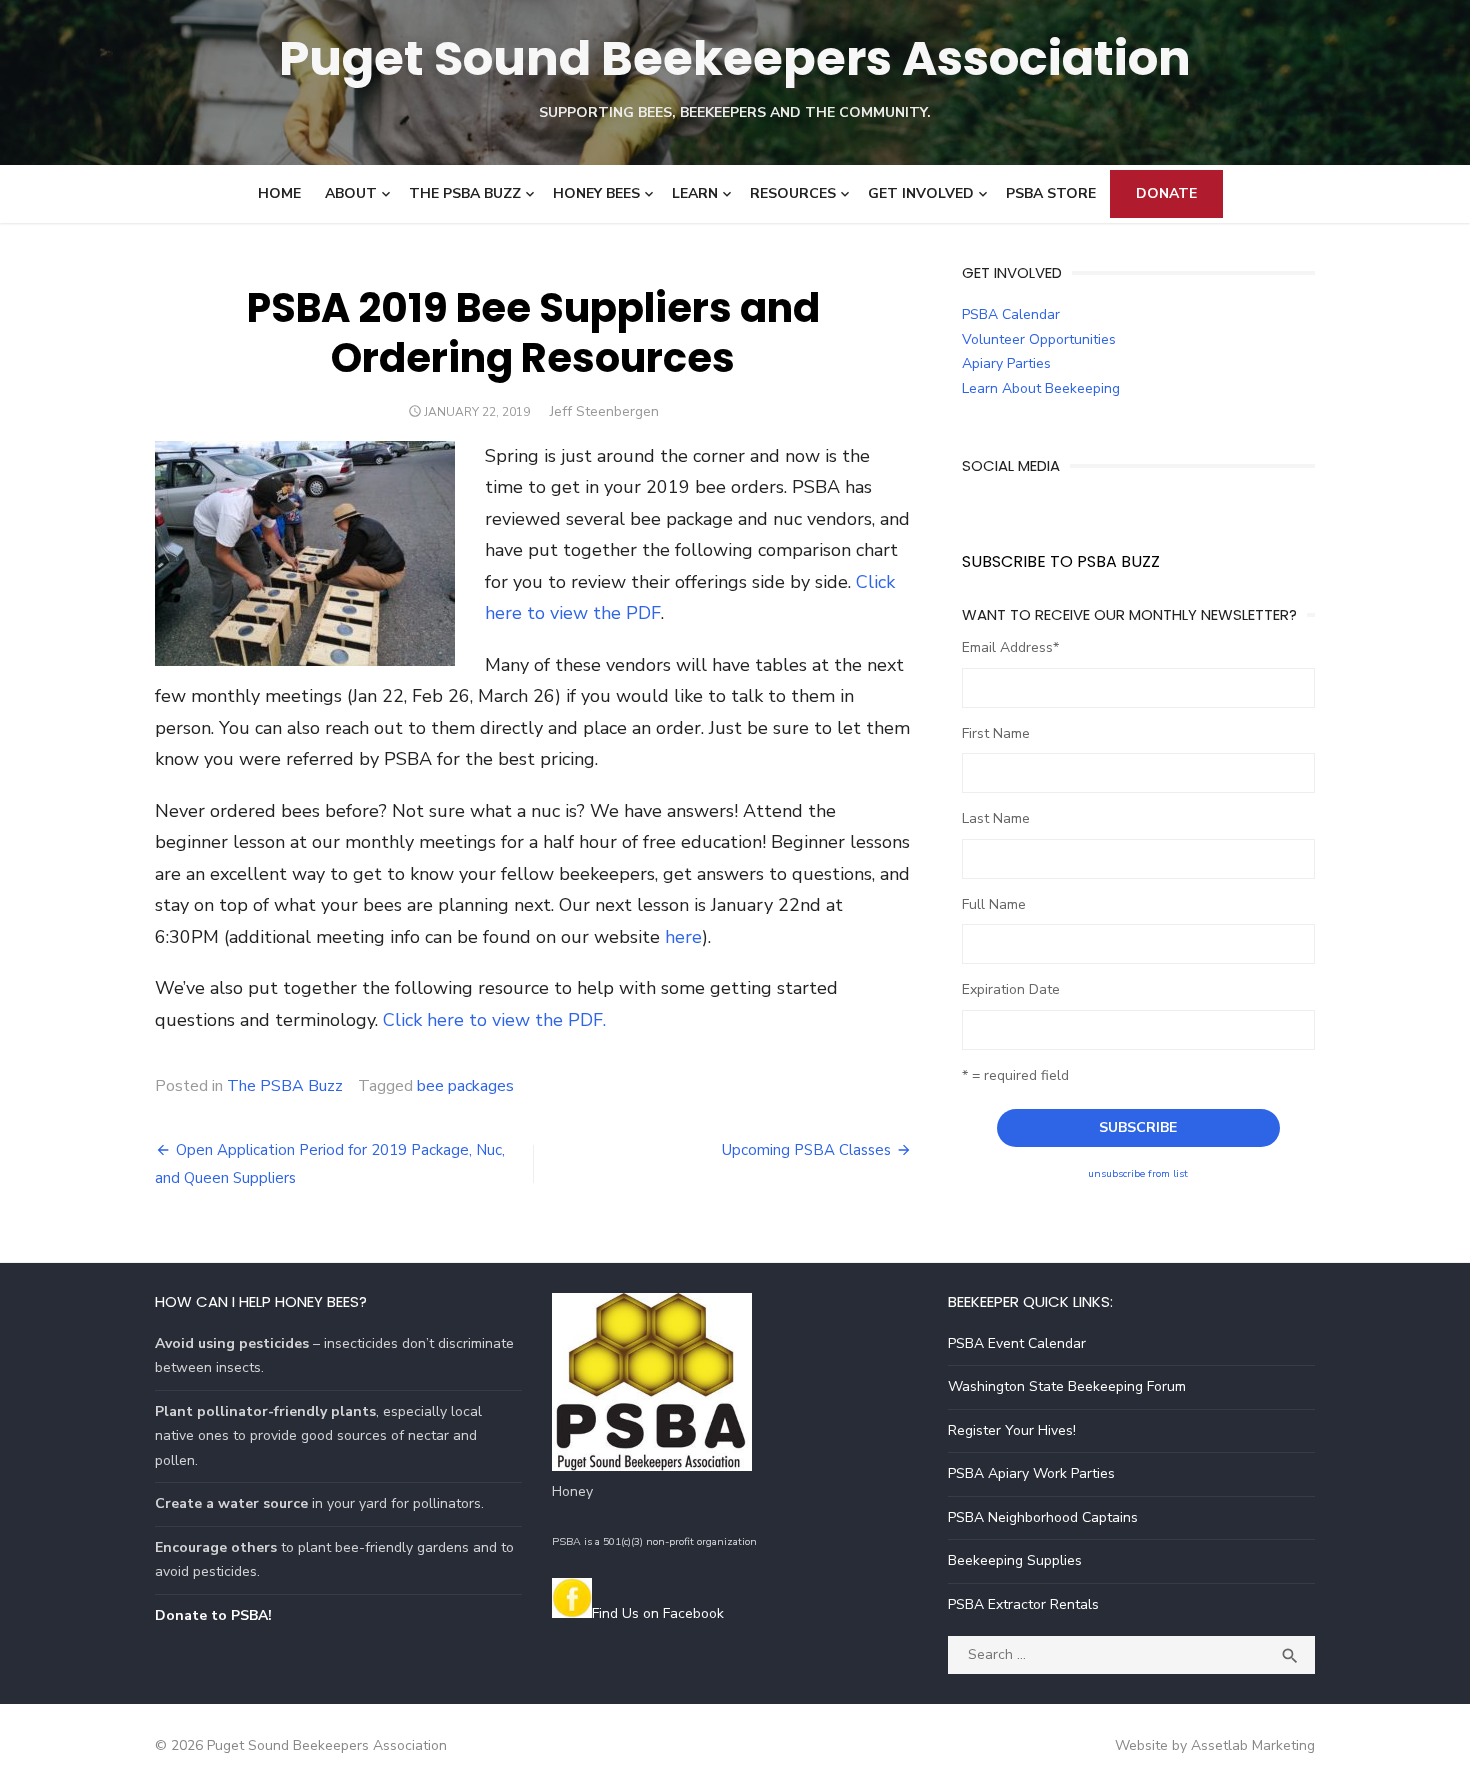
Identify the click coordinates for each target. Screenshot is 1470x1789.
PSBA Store (1051, 193)
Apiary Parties (1006, 363)
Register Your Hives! (1012, 1430)
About (351, 193)
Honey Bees (596, 193)
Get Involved (921, 193)
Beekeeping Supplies (1015, 1560)
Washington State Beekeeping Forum (1067, 1386)
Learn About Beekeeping (1041, 388)
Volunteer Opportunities (1039, 339)
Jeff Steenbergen (604, 411)
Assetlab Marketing (1253, 1745)
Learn (695, 193)
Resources (793, 193)
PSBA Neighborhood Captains (1043, 1517)
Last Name (996, 818)
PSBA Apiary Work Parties (1031, 1473)
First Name (996, 733)
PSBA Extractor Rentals (1023, 1604)
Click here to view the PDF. (494, 1020)
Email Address (1010, 647)
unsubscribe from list (1138, 1173)
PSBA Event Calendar (1017, 1343)
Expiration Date (1011, 989)
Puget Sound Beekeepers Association (735, 58)
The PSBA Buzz (465, 193)
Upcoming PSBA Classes (806, 1150)
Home (279, 193)
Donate (1166, 193)
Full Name (994, 904)
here (683, 937)
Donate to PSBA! (213, 1615)
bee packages (465, 1086)
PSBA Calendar (1011, 314)
